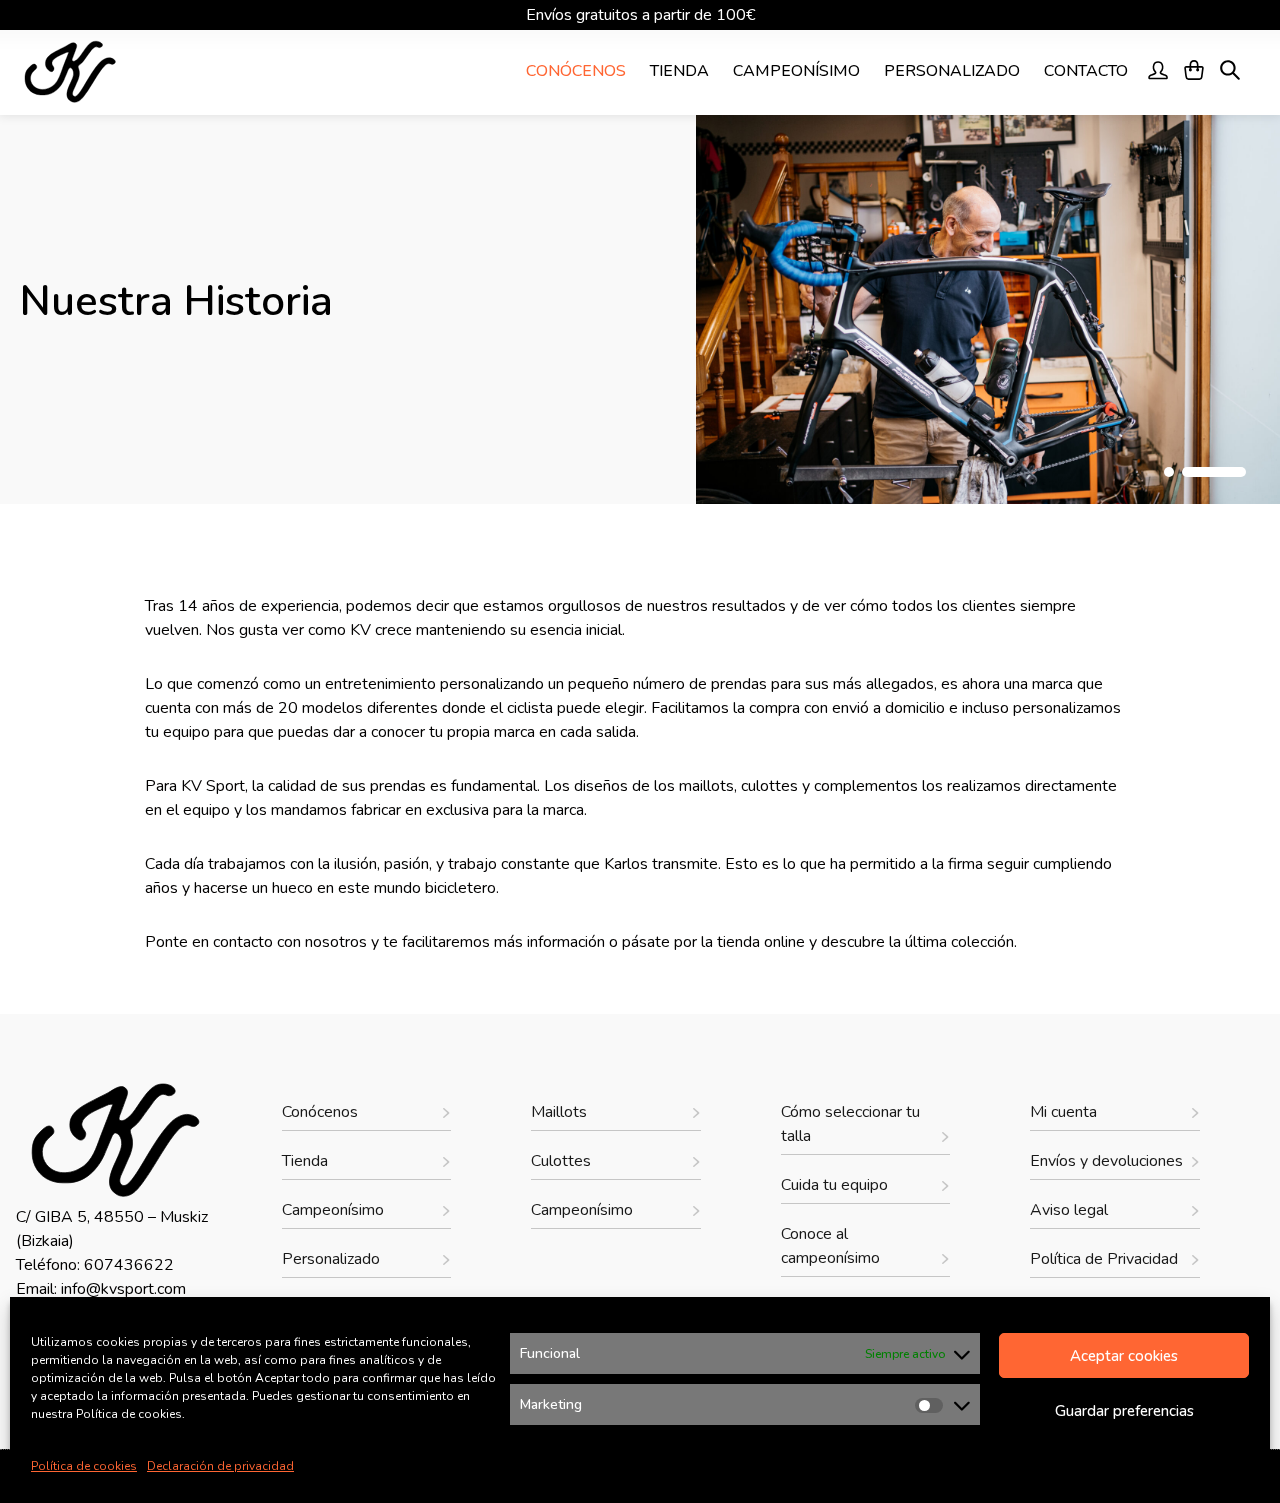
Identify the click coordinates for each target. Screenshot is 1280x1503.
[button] (1169, 472)
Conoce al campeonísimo (830, 1246)
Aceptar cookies (1124, 1356)
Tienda (679, 71)
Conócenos (576, 71)
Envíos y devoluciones (1106, 1161)
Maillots (559, 1112)
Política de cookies (84, 1466)
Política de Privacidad (1104, 1259)
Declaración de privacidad (220, 1466)
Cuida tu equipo (834, 1185)
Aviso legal (1069, 1210)
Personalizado (952, 71)
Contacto (1086, 71)
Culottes (561, 1161)
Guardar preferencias (1124, 1411)
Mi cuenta (1063, 1112)
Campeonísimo (796, 71)
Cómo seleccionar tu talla (850, 1124)
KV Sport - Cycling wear (129, 72)
